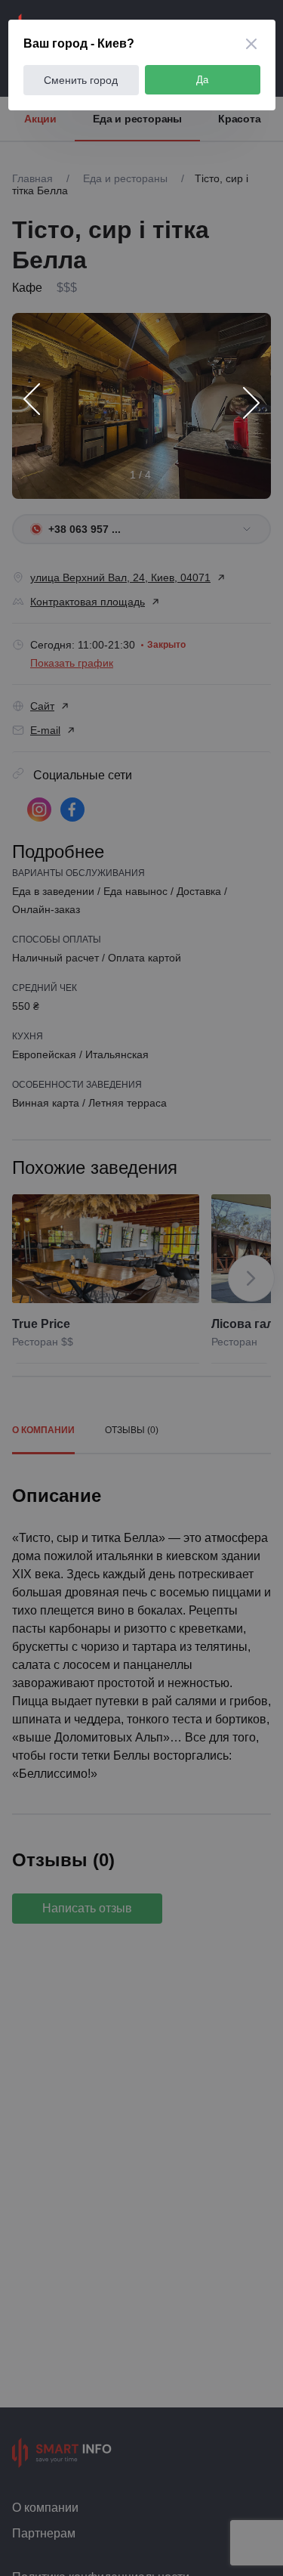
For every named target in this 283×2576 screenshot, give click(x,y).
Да (202, 80)
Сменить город (81, 80)
